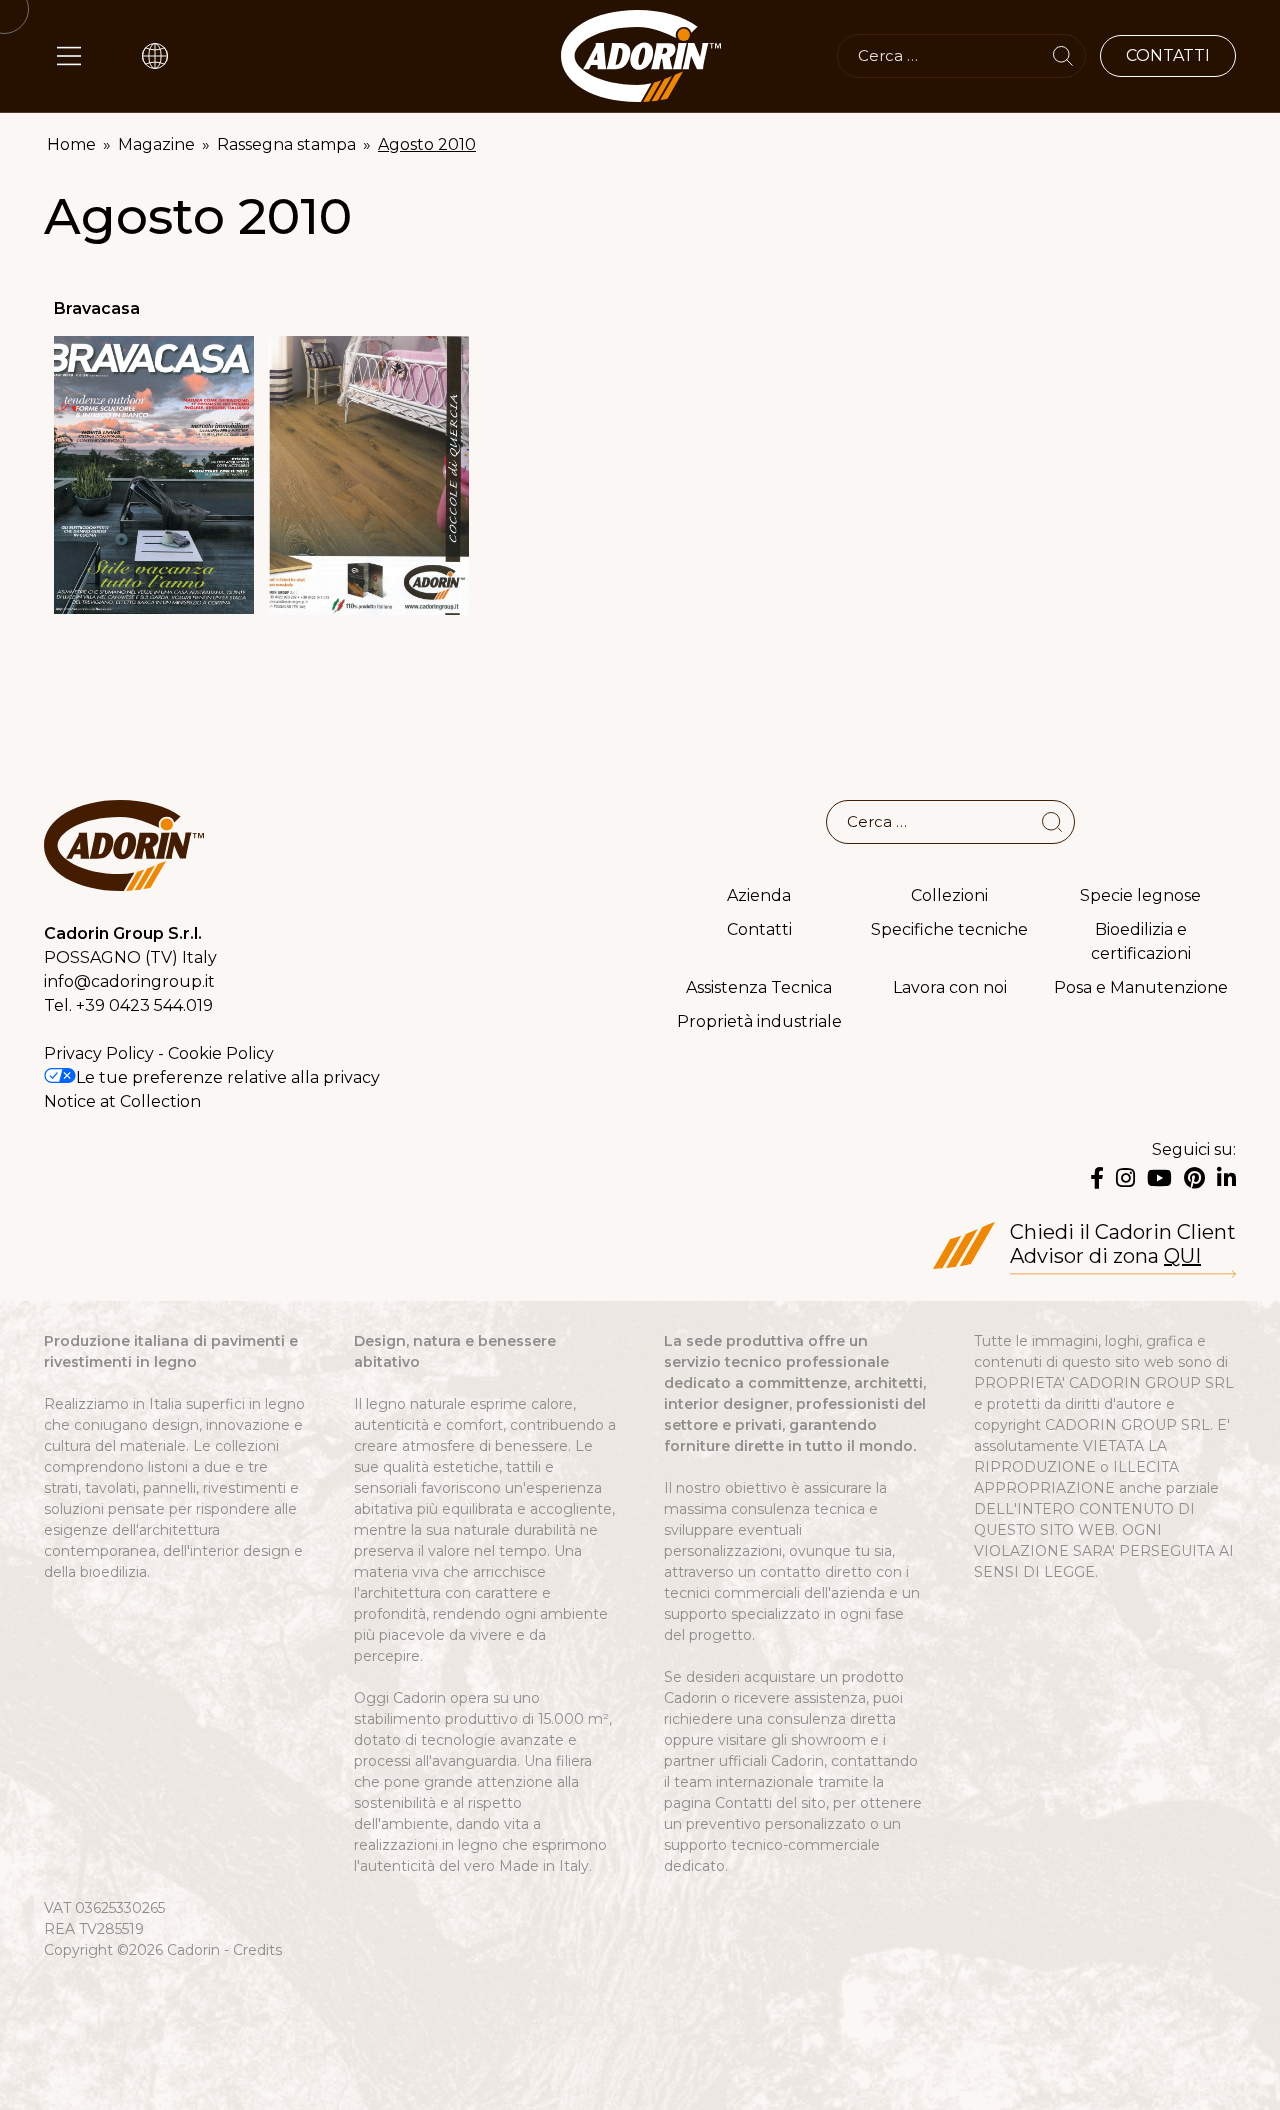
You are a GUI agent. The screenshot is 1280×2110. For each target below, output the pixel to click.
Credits (257, 1950)
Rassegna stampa (286, 144)
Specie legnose (1140, 895)
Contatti (759, 929)
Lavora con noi (950, 987)
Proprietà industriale (759, 1021)
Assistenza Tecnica (759, 987)
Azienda (759, 895)
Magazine (156, 144)
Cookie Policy (221, 1053)
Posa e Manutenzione (1141, 987)
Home (71, 144)
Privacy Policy (99, 1053)
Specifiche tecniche (949, 929)
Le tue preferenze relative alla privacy (228, 1077)
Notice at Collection (122, 1101)
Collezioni (949, 895)
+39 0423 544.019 (144, 1005)
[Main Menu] (69, 56)
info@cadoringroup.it (129, 981)
